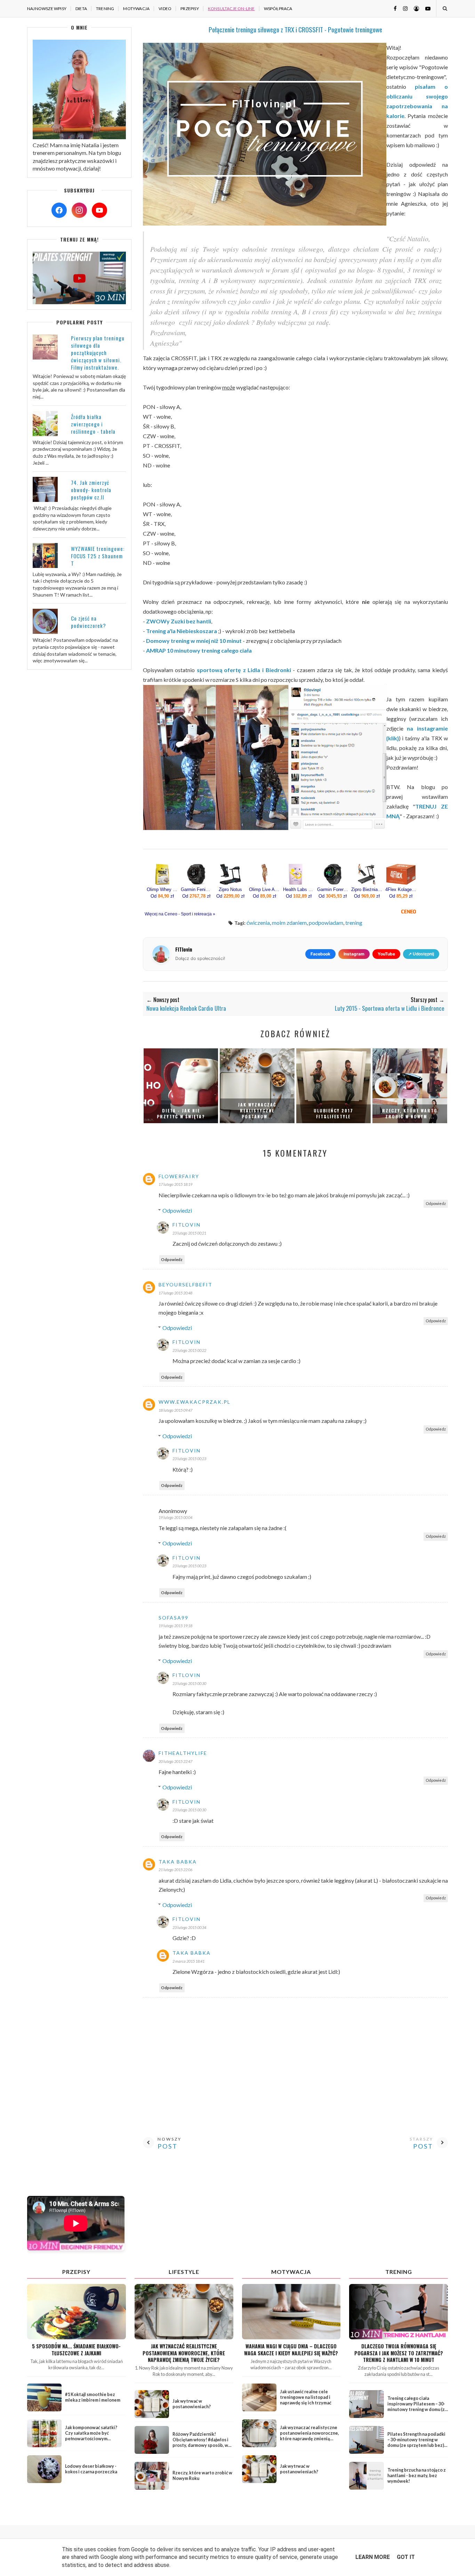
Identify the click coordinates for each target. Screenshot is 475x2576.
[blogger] (414, 8)
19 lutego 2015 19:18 (175, 1626)
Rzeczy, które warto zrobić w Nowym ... (410, 1113)
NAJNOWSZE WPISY (47, 9)
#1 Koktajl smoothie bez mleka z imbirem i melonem (93, 2397)
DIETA (81, 9)
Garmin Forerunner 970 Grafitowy (333, 890)
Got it (406, 2557)
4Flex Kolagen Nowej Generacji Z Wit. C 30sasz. (401, 890)
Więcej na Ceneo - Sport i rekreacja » (180, 914)
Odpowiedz (436, 1203)
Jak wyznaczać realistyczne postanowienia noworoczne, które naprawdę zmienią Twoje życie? (184, 2353)
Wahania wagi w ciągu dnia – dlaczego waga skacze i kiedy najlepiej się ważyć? (291, 2349)
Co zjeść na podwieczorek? (88, 622)
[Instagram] (79, 210)
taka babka (178, 1862)
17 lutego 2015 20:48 (175, 1293)
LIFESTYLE (184, 2272)
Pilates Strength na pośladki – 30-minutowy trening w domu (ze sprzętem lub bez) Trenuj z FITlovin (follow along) (416, 2445)
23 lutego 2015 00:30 (189, 1683)
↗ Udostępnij (421, 954)
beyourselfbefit (186, 1285)
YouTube (386, 954)
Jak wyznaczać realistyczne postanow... (257, 1110)
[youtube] (425, 8)
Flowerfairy (179, 1176)
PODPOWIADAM (326, 923)
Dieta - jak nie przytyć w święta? (181, 1113)
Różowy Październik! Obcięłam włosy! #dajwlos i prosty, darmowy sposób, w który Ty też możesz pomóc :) (202, 2443)
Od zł (162, 896)
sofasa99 (174, 1618)
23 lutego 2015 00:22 (189, 1350)
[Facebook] (59, 210)
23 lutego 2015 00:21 (189, 1233)
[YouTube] (99, 210)
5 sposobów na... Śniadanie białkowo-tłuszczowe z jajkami (76, 2349)
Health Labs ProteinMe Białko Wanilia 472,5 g (299, 890)
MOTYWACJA (136, 9)
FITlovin (187, 1225)
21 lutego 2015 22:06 (175, 1870)
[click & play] (79, 302)
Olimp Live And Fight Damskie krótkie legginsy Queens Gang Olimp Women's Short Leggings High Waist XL (265, 890)
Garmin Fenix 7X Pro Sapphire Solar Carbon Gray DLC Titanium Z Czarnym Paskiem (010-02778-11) (196, 890)
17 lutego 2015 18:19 (175, 1184)
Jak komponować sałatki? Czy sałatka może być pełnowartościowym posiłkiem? (91, 2436)
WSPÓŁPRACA (278, 9)
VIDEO (165, 9)
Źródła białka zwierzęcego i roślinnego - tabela (93, 424)
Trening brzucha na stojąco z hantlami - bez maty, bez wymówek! (417, 2476)
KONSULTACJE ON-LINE (231, 9)
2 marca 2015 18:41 (188, 1961)
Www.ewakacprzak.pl (195, 1402)
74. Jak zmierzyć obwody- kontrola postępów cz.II (91, 490)
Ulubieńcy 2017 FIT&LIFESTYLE (333, 1113)
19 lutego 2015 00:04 (175, 1517)
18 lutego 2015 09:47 (175, 1410)
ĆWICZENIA (258, 923)
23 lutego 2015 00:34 (189, 1927)
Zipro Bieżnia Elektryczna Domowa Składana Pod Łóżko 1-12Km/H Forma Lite (367, 890)
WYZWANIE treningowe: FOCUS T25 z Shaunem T (98, 556)
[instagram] (403, 8)
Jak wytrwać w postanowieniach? (192, 2404)
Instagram (354, 954)
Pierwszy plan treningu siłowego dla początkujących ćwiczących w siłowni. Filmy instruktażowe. (98, 353)
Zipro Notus (230, 890)
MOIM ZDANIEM (289, 923)
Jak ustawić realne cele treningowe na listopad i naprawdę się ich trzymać (306, 2397)
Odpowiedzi (177, 1210)
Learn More (373, 2557)
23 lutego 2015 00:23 (189, 1459)
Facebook (320, 954)
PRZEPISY (190, 9)
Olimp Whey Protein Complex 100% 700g (162, 890)
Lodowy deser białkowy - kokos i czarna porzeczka (91, 2469)
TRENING (105, 9)
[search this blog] (445, 8)
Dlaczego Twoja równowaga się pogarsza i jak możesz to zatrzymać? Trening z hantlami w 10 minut (399, 2353)
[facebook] (393, 8)
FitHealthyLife (183, 1753)
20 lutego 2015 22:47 (175, 1761)
